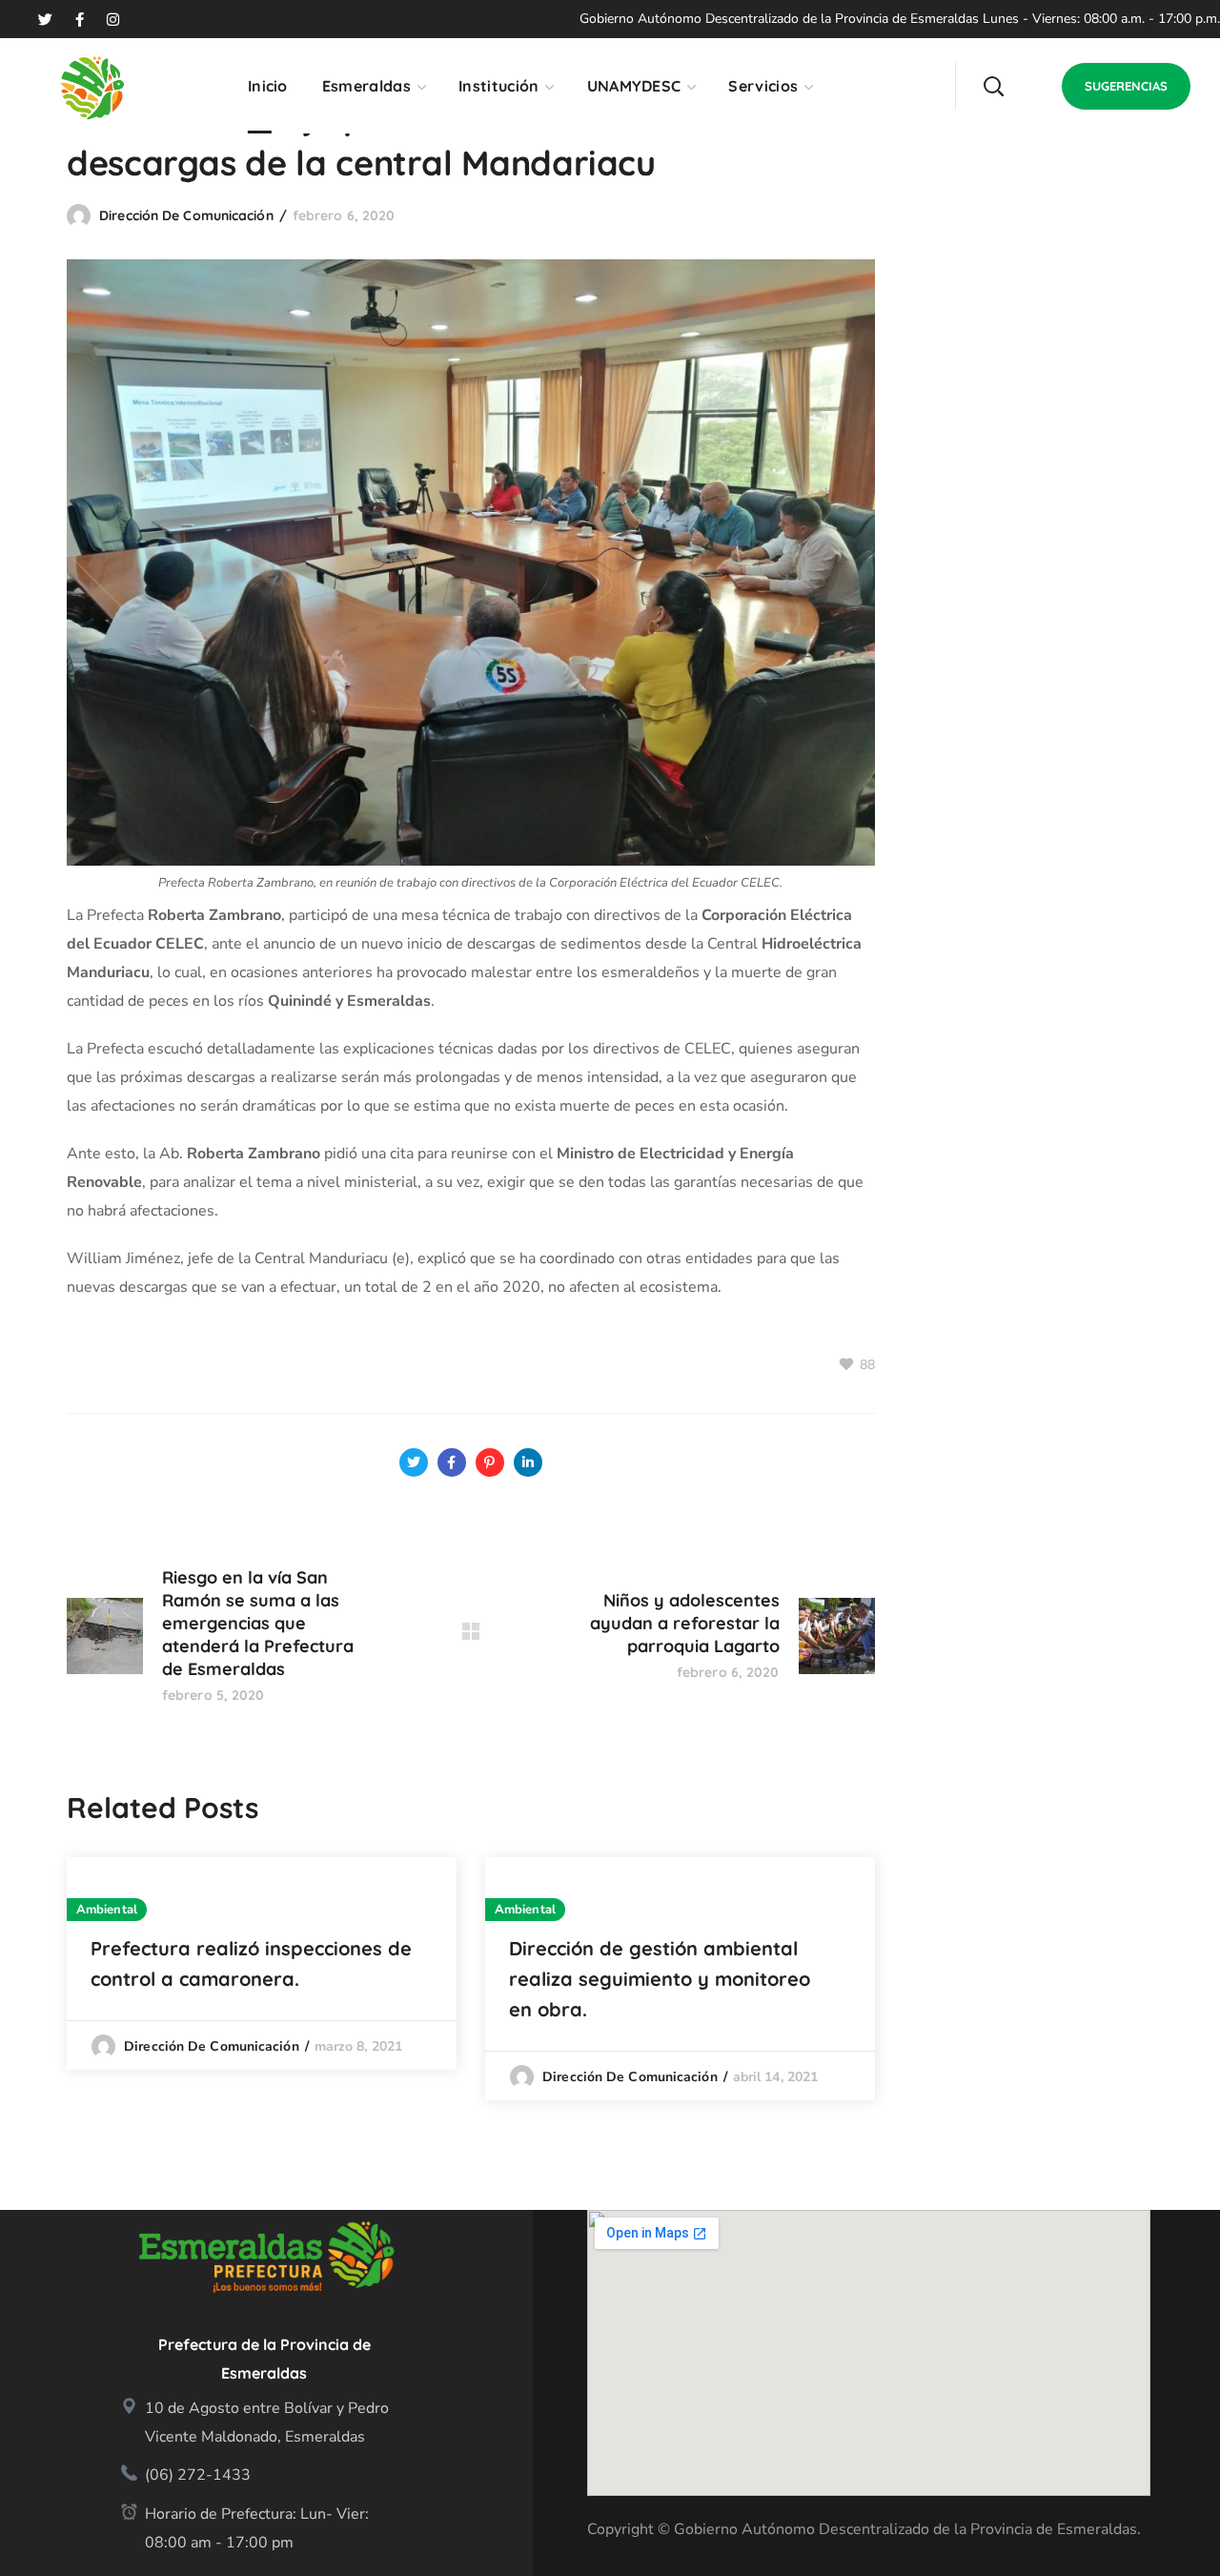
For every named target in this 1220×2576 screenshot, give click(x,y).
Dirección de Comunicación (186, 215)
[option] (262, 1963)
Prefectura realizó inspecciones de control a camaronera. (251, 1963)
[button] (993, 86)
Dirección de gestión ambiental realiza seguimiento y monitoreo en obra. (660, 1979)
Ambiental (107, 1910)
